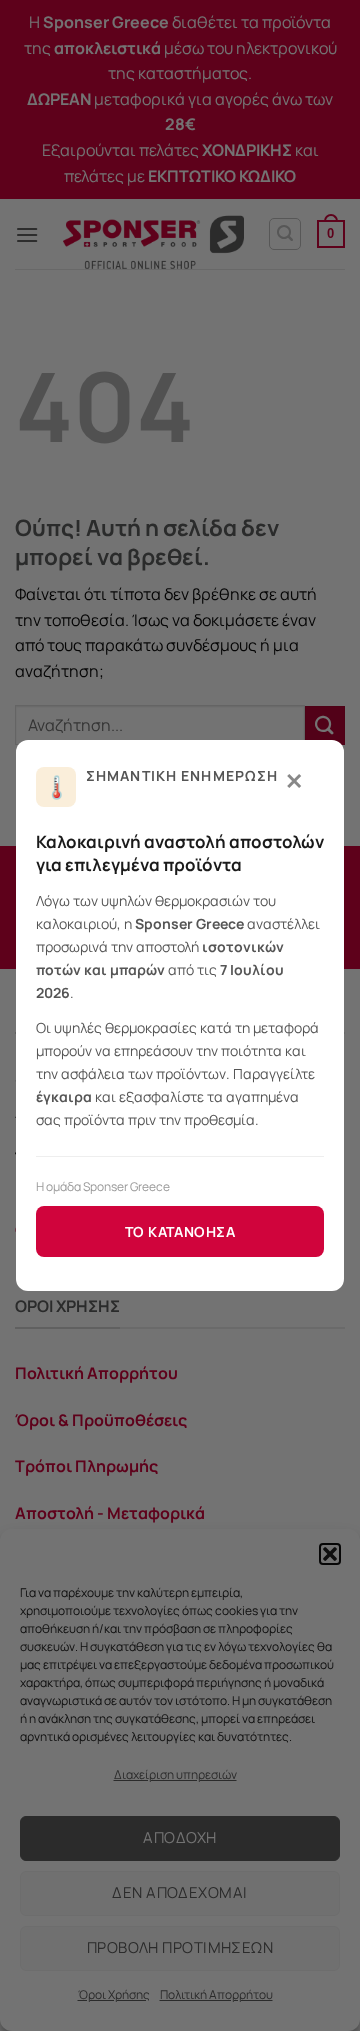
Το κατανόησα (180, 1231)
